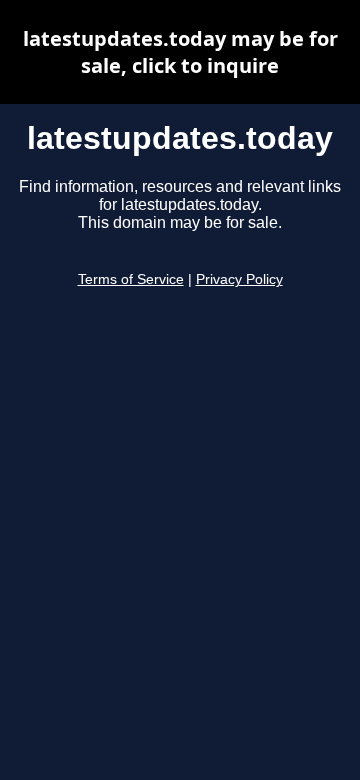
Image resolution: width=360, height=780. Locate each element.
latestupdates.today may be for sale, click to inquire (180, 52)
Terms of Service (131, 279)
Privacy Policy (239, 279)
